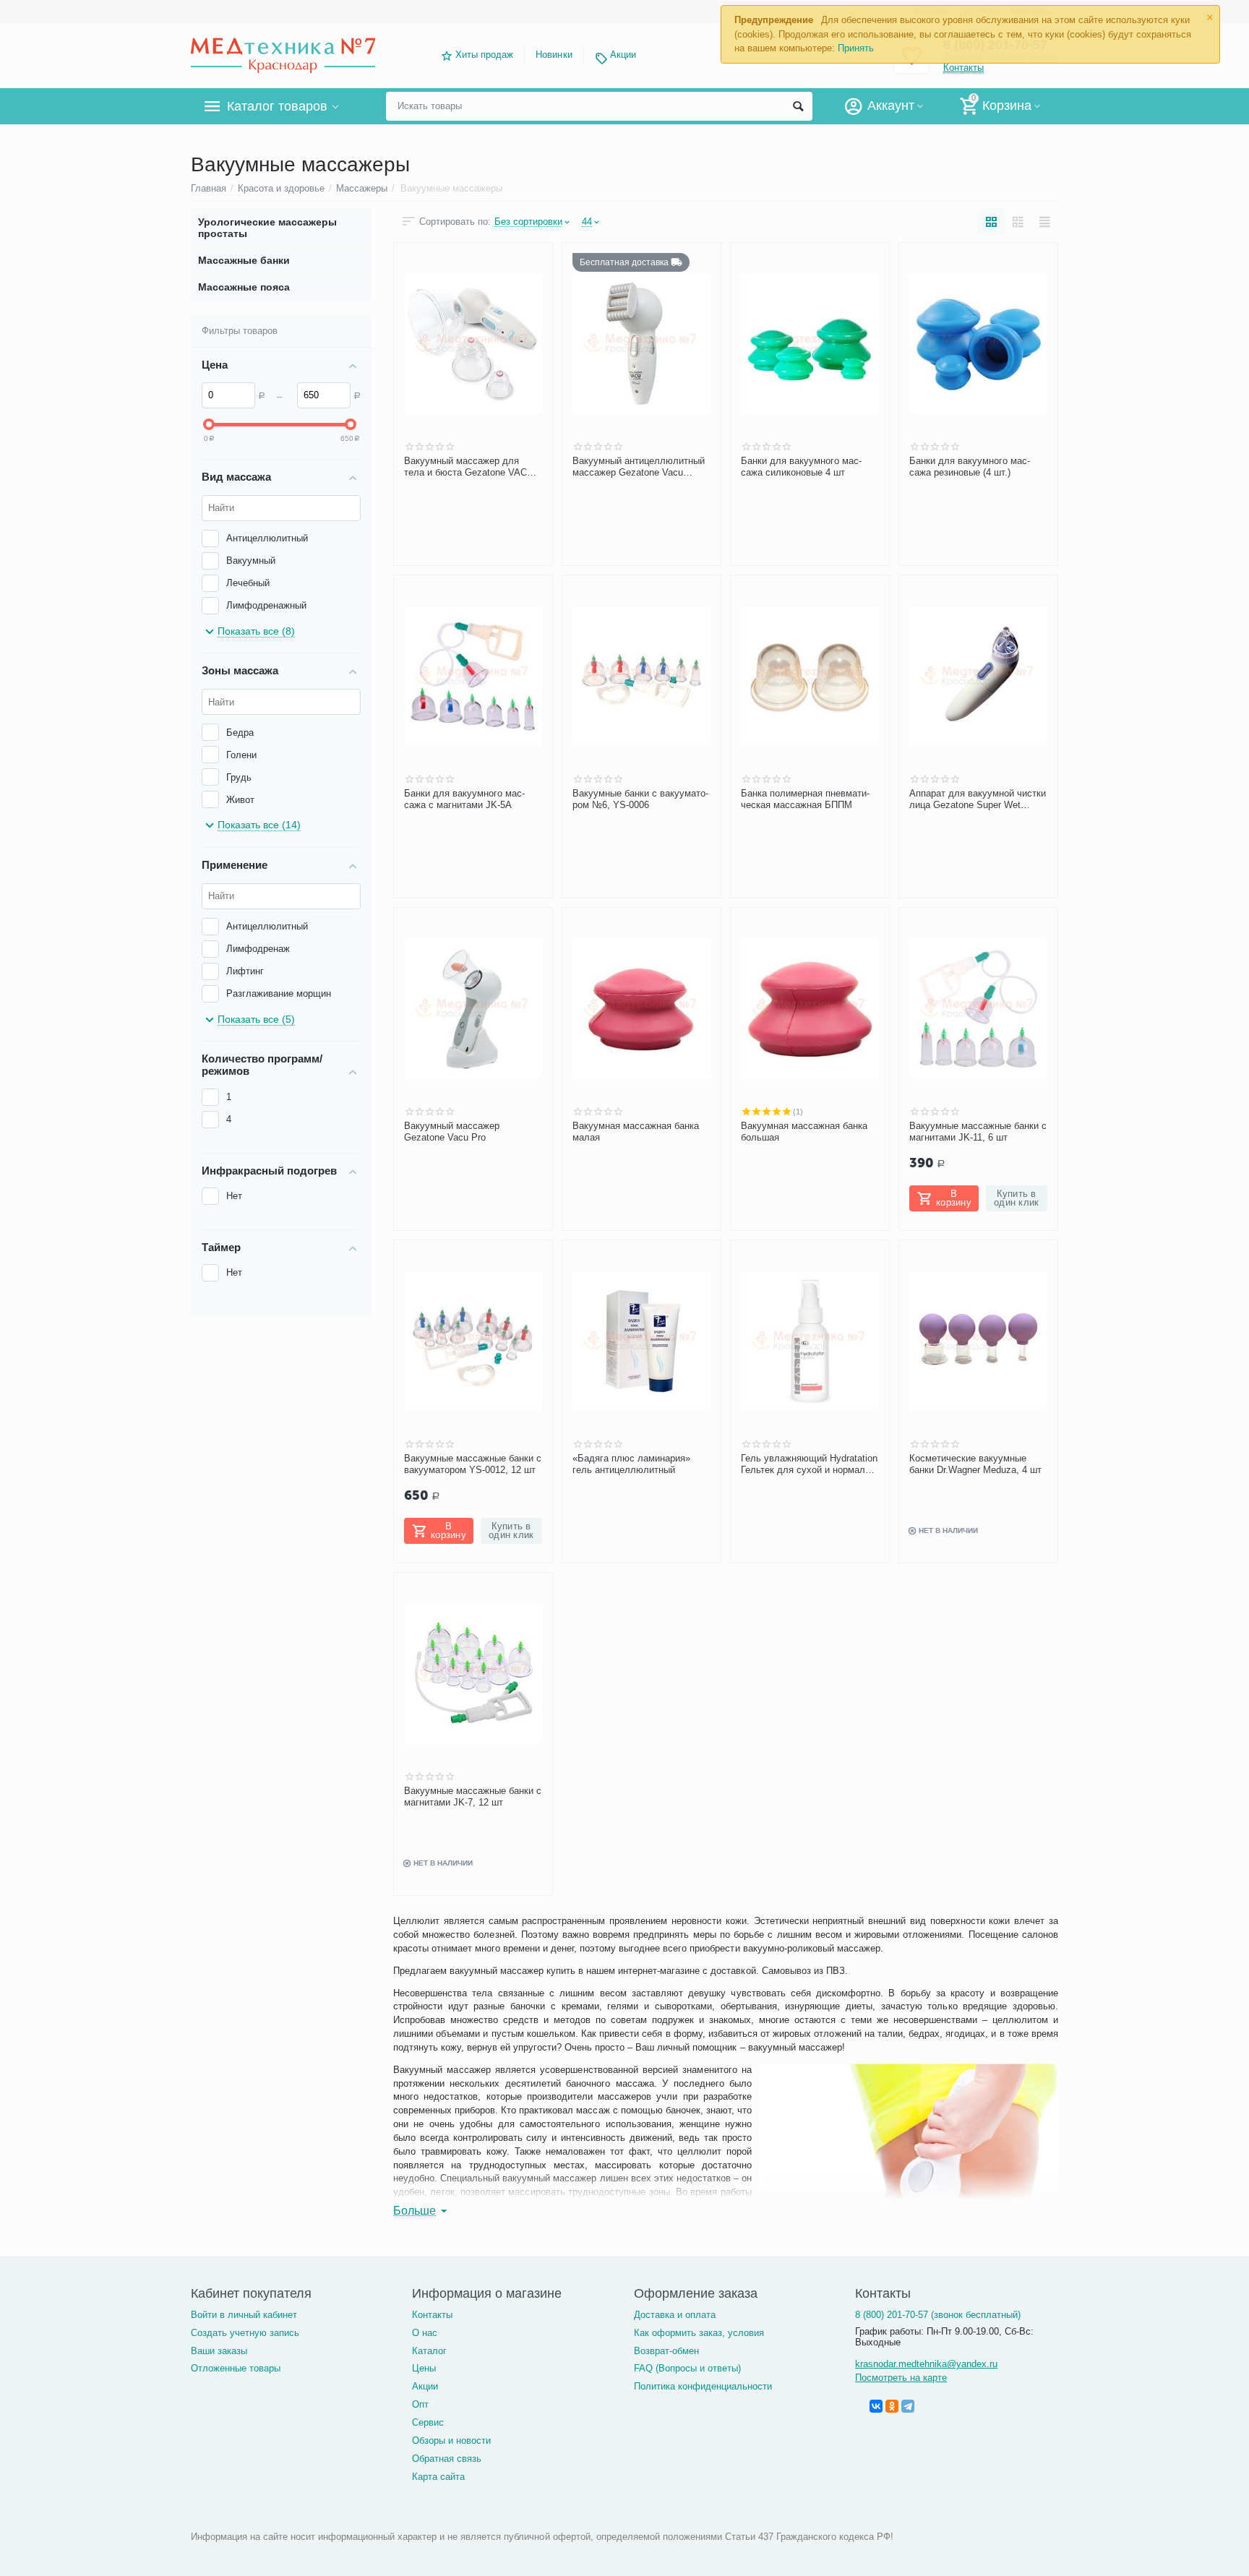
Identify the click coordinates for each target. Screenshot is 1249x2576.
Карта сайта (438, 2477)
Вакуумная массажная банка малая (636, 1132)
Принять (856, 48)
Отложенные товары (236, 2368)
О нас (425, 2333)
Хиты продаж (484, 55)
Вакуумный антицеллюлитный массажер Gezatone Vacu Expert (639, 467)
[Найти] (798, 106)
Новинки (554, 55)
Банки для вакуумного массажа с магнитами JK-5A (464, 799)
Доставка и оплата (675, 2315)
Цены (424, 2368)
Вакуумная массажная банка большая (804, 1132)
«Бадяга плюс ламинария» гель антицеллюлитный (631, 1464)
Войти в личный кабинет (244, 2315)
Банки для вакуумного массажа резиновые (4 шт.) (970, 467)
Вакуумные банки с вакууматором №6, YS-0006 (640, 799)
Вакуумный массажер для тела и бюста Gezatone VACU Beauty (469, 467)
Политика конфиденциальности (703, 2386)
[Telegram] (908, 2406)
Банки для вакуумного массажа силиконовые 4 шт (801, 467)
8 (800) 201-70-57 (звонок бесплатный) (938, 2315)
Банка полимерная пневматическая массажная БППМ (805, 799)
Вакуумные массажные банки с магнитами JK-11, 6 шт (978, 1132)
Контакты (432, 2315)
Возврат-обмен (666, 2351)
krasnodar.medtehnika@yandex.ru (926, 2364)
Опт (420, 2404)
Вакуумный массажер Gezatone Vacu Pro (452, 1132)
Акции (623, 55)
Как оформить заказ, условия (699, 2333)
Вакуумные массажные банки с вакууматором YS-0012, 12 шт (473, 1464)
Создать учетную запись (245, 2333)
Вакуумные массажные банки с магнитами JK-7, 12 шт (473, 1796)
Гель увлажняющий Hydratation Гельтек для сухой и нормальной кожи (809, 1464)
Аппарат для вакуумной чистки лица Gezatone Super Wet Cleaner (978, 799)
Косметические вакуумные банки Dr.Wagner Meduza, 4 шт (975, 1464)
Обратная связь (447, 2459)
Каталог (429, 2351)
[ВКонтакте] (876, 2406)
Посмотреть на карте (901, 2378)
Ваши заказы (219, 2351)
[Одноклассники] (892, 2406)
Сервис (428, 2422)
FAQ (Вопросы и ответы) (687, 2368)
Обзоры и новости (451, 2440)
